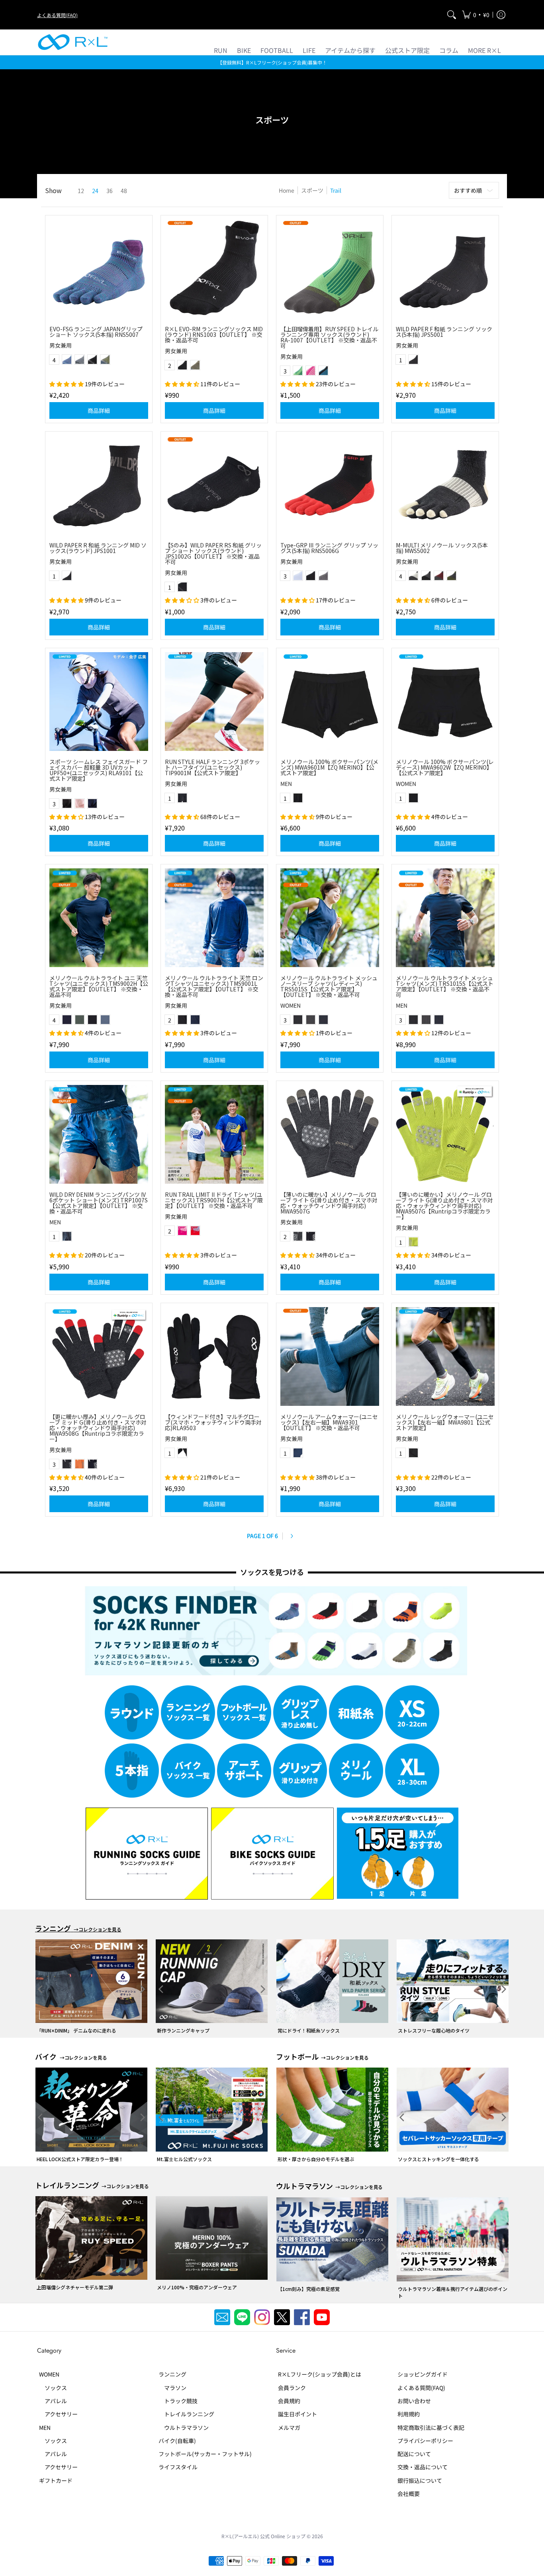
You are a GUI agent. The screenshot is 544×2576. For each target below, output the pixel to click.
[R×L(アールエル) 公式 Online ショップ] (73, 42)
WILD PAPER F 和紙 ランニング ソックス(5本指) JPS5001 (444, 332)
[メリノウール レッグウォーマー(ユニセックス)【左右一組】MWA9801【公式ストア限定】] (445, 1356)
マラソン (172, 2388)
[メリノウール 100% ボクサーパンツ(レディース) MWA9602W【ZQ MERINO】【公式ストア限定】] (445, 702)
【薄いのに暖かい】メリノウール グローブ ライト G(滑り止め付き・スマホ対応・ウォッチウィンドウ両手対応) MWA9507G (329, 1203)
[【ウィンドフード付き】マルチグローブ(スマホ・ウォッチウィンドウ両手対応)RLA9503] (214, 1356)
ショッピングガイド (423, 2374)
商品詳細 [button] (99, 410)
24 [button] (95, 191)
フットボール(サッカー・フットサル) (205, 2454)
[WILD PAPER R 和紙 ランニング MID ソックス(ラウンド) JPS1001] (99, 485)
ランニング (172, 2374)
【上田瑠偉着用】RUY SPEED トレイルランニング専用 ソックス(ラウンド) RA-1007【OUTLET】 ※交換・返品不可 (329, 337)
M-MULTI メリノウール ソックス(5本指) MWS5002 (442, 548)
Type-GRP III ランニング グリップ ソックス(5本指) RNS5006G (329, 548)
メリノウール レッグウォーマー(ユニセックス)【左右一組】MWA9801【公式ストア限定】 (445, 1422)
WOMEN (406, 784)
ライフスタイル (178, 2467)
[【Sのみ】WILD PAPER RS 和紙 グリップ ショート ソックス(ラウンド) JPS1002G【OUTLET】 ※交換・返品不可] (214, 485)
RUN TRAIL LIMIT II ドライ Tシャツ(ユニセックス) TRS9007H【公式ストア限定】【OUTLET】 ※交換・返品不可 (214, 1200)
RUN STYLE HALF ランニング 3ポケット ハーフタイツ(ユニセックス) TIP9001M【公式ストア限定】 (212, 767)
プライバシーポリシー (425, 2441)
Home (287, 190)
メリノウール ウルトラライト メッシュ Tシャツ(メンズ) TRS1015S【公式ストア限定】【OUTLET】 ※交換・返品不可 (445, 986)
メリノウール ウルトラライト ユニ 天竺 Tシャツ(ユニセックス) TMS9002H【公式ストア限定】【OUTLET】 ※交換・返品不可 (99, 986)
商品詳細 (214, 627)
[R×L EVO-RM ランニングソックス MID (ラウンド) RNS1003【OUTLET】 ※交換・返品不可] (214, 269)
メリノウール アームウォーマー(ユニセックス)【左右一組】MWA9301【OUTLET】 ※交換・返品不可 (329, 1422)
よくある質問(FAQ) (57, 15)
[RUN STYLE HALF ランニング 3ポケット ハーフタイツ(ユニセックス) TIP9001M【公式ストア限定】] (214, 702)
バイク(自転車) (177, 2441)
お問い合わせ (414, 2401)
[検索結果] (452, 15)
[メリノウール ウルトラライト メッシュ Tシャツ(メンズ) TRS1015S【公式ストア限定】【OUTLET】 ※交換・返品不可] (445, 918)
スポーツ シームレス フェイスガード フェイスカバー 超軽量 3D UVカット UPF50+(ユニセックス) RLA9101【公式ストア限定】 (99, 770)
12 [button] (81, 191)
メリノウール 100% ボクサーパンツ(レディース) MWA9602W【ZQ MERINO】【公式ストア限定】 (445, 767)
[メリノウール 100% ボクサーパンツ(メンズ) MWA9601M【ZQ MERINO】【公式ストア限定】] (330, 702)
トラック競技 (178, 2401)
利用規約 (409, 2414)
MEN (286, 784)
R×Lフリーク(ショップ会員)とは (320, 2374)
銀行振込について (420, 2480)
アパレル (53, 2401)
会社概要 (409, 2494)
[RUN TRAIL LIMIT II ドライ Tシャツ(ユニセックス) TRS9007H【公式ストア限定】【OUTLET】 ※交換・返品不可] (214, 1134)
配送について (414, 2454)
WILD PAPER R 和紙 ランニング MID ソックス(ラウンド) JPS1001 (98, 548)
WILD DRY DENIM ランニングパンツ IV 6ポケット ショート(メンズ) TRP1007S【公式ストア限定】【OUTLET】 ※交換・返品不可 (99, 1203)
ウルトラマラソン (184, 2427)
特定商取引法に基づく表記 (431, 2427)
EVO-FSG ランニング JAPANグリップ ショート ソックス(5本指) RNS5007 (96, 332)
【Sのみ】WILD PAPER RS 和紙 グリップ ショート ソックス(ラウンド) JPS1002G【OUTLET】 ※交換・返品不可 (213, 553)
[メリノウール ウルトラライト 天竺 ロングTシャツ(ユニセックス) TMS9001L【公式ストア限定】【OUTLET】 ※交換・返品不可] (214, 918)
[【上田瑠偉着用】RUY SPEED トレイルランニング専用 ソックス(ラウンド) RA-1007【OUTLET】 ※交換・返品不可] (330, 269)
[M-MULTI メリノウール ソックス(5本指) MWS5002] (445, 485)
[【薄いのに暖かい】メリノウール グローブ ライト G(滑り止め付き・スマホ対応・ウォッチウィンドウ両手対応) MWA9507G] (330, 1134)
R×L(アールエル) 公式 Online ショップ (263, 2536)
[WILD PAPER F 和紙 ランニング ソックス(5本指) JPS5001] (445, 269)
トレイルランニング (186, 2414)
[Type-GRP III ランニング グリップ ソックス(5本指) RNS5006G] (330, 485)
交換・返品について (423, 2467)
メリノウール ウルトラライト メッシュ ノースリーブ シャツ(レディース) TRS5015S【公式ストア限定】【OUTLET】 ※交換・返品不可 (329, 986)
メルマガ (289, 2427)
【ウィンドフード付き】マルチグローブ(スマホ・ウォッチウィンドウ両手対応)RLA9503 (213, 1422)
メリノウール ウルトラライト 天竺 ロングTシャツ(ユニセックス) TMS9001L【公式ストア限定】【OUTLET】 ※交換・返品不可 (214, 986)
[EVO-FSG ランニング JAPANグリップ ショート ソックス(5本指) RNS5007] (99, 269)
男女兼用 (61, 345)
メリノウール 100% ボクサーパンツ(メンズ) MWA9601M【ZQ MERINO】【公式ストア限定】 (329, 767)
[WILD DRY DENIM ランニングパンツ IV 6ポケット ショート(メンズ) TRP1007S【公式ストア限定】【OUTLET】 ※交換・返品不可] (99, 1134)
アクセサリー (58, 2414)
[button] (476, 15)
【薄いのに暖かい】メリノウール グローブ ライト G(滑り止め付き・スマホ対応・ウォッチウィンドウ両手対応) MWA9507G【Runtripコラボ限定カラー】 (444, 1206)
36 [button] (110, 191)
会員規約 (289, 2401)
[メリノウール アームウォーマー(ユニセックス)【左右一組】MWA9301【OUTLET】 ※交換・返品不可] (330, 1356)
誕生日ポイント (297, 2414)
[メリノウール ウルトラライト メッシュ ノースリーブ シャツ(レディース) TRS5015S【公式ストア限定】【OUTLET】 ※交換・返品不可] (330, 918)
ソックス (53, 2388)
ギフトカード (56, 2480)
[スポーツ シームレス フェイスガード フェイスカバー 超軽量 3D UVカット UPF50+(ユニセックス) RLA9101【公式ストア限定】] (99, 702)
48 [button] (124, 191)
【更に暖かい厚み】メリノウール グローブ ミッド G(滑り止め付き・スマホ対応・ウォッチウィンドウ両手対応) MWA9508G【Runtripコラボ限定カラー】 (98, 1428)
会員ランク (292, 2388)
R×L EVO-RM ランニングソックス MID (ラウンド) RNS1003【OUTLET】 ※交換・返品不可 (214, 334)
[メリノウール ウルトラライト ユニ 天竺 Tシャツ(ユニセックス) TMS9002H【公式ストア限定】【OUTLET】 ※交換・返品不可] (99, 918)
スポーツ (312, 190)
